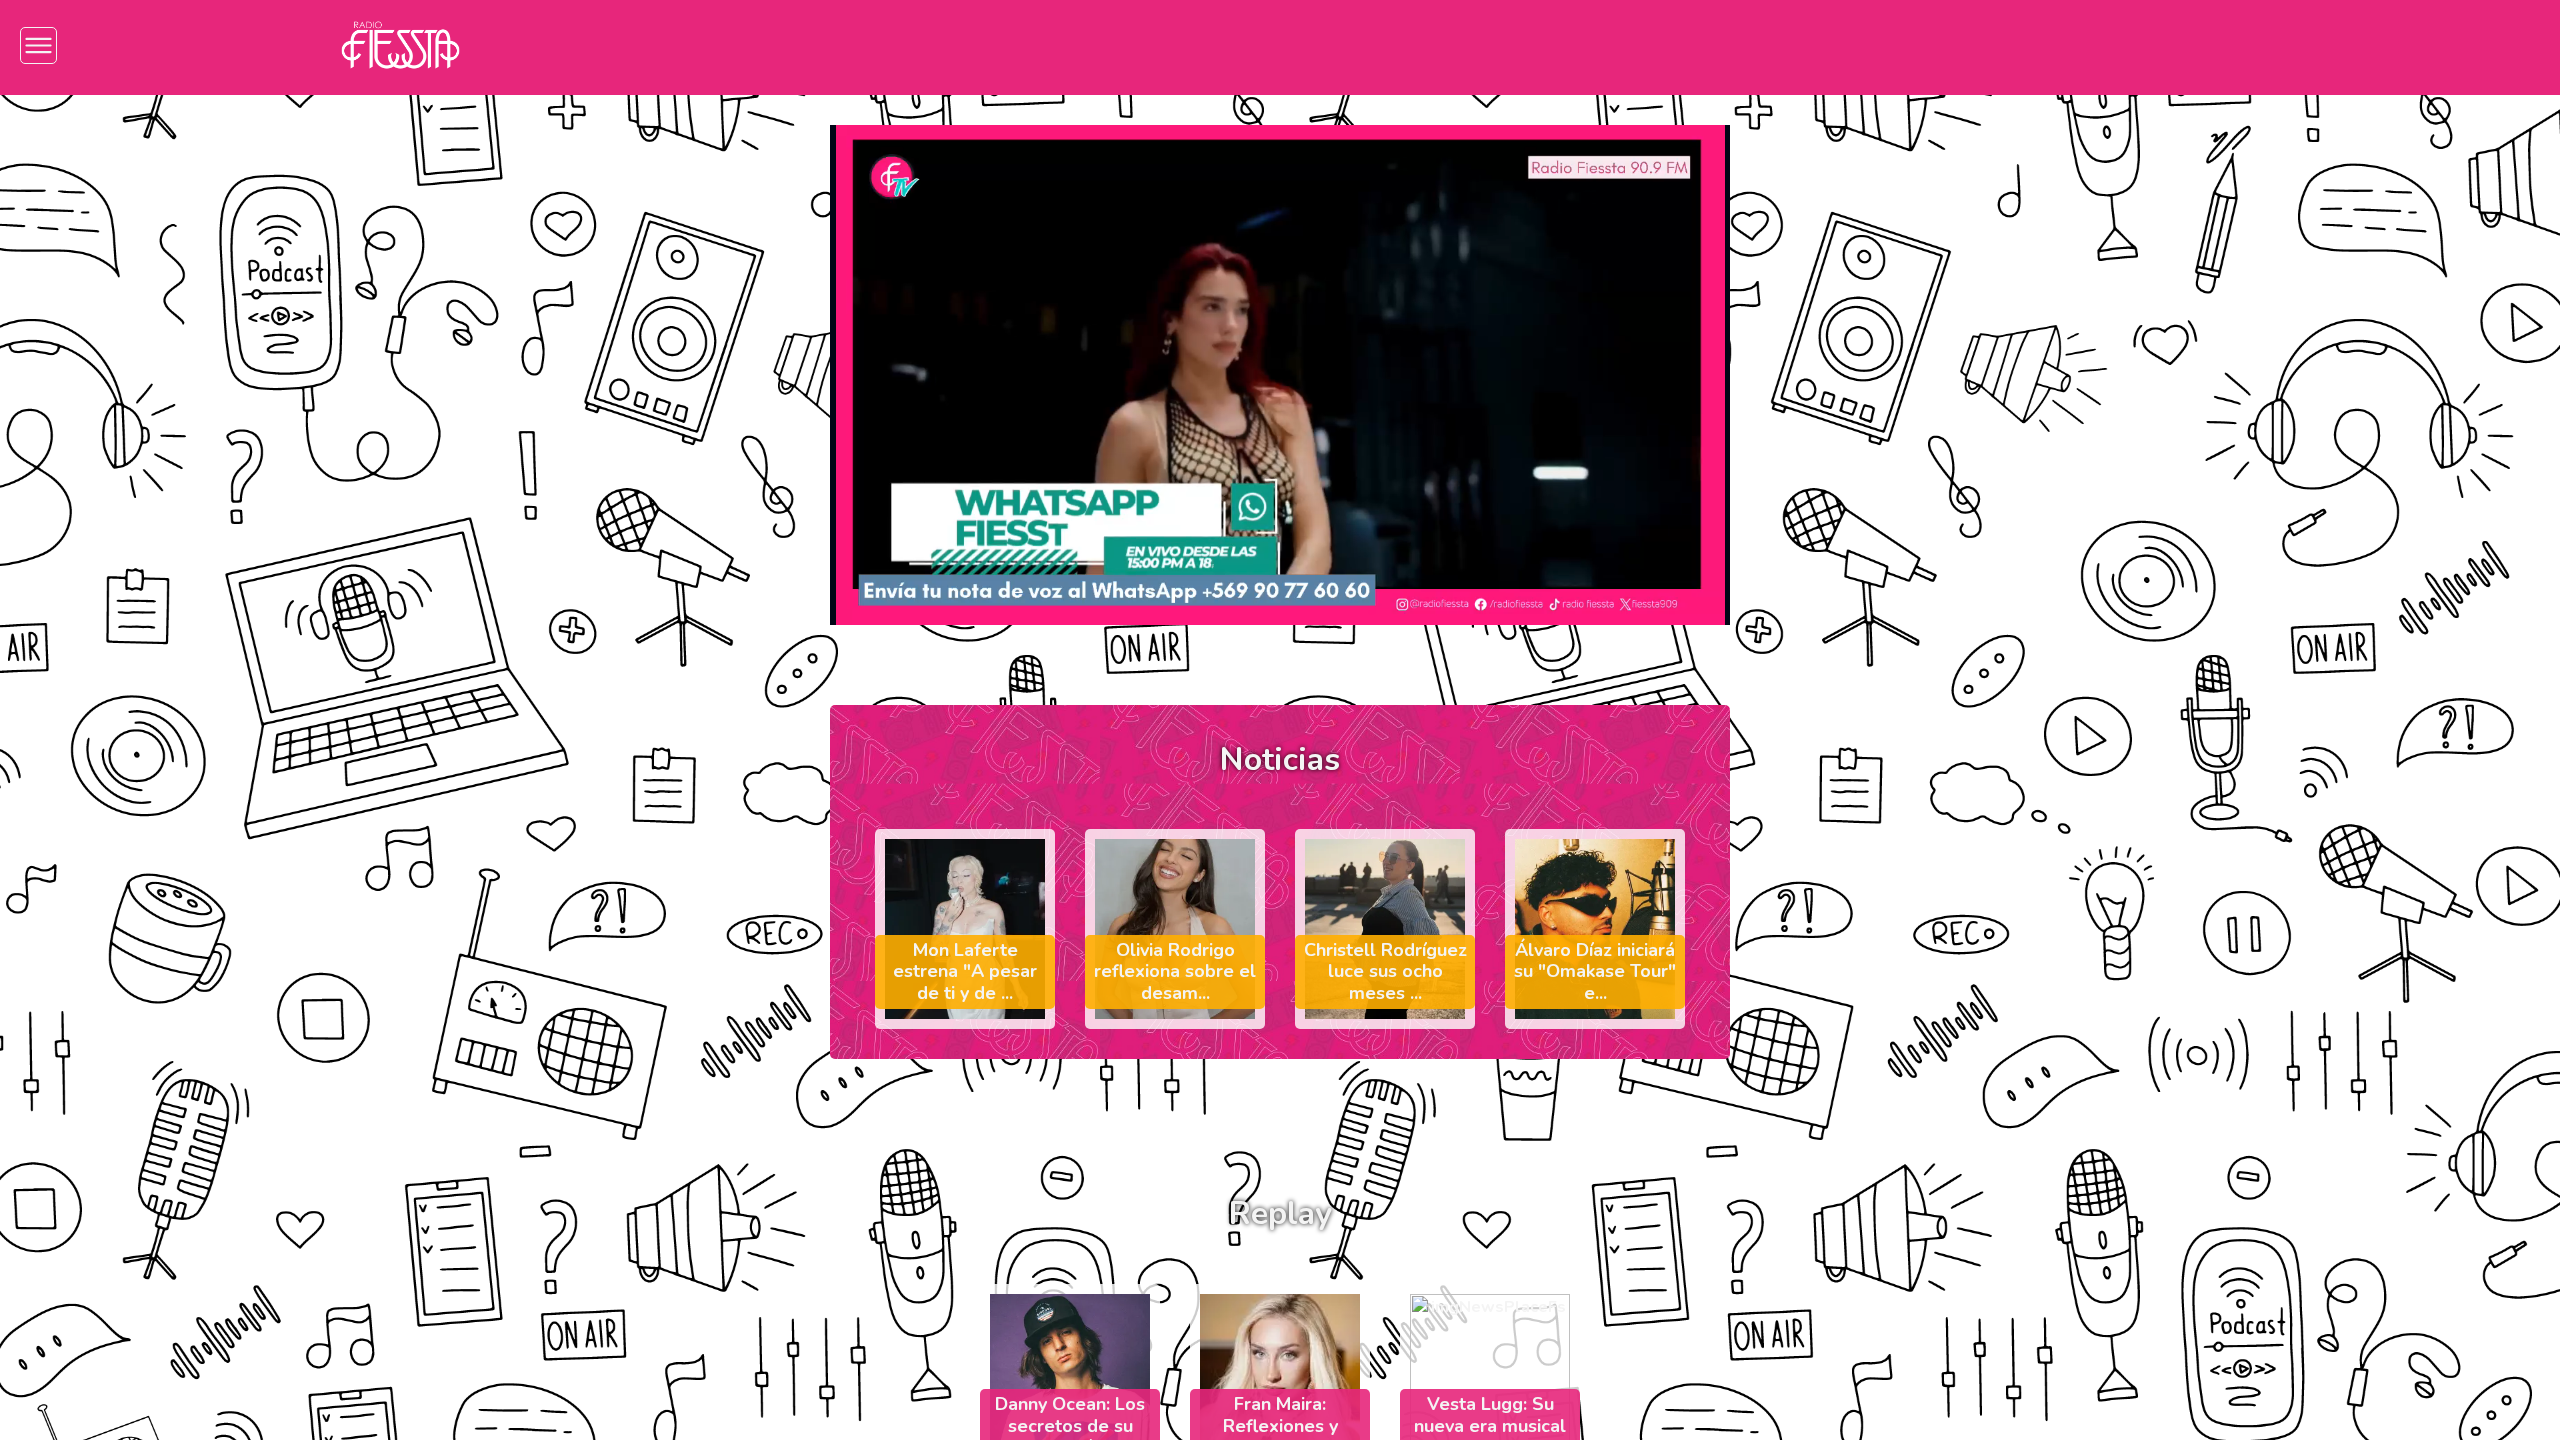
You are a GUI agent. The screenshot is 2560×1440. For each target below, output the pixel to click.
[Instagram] (1975, 45)
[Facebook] (2035, 45)
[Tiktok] (2095, 45)
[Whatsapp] (2215, 45)
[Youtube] (2155, 45)
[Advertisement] (192, 246)
